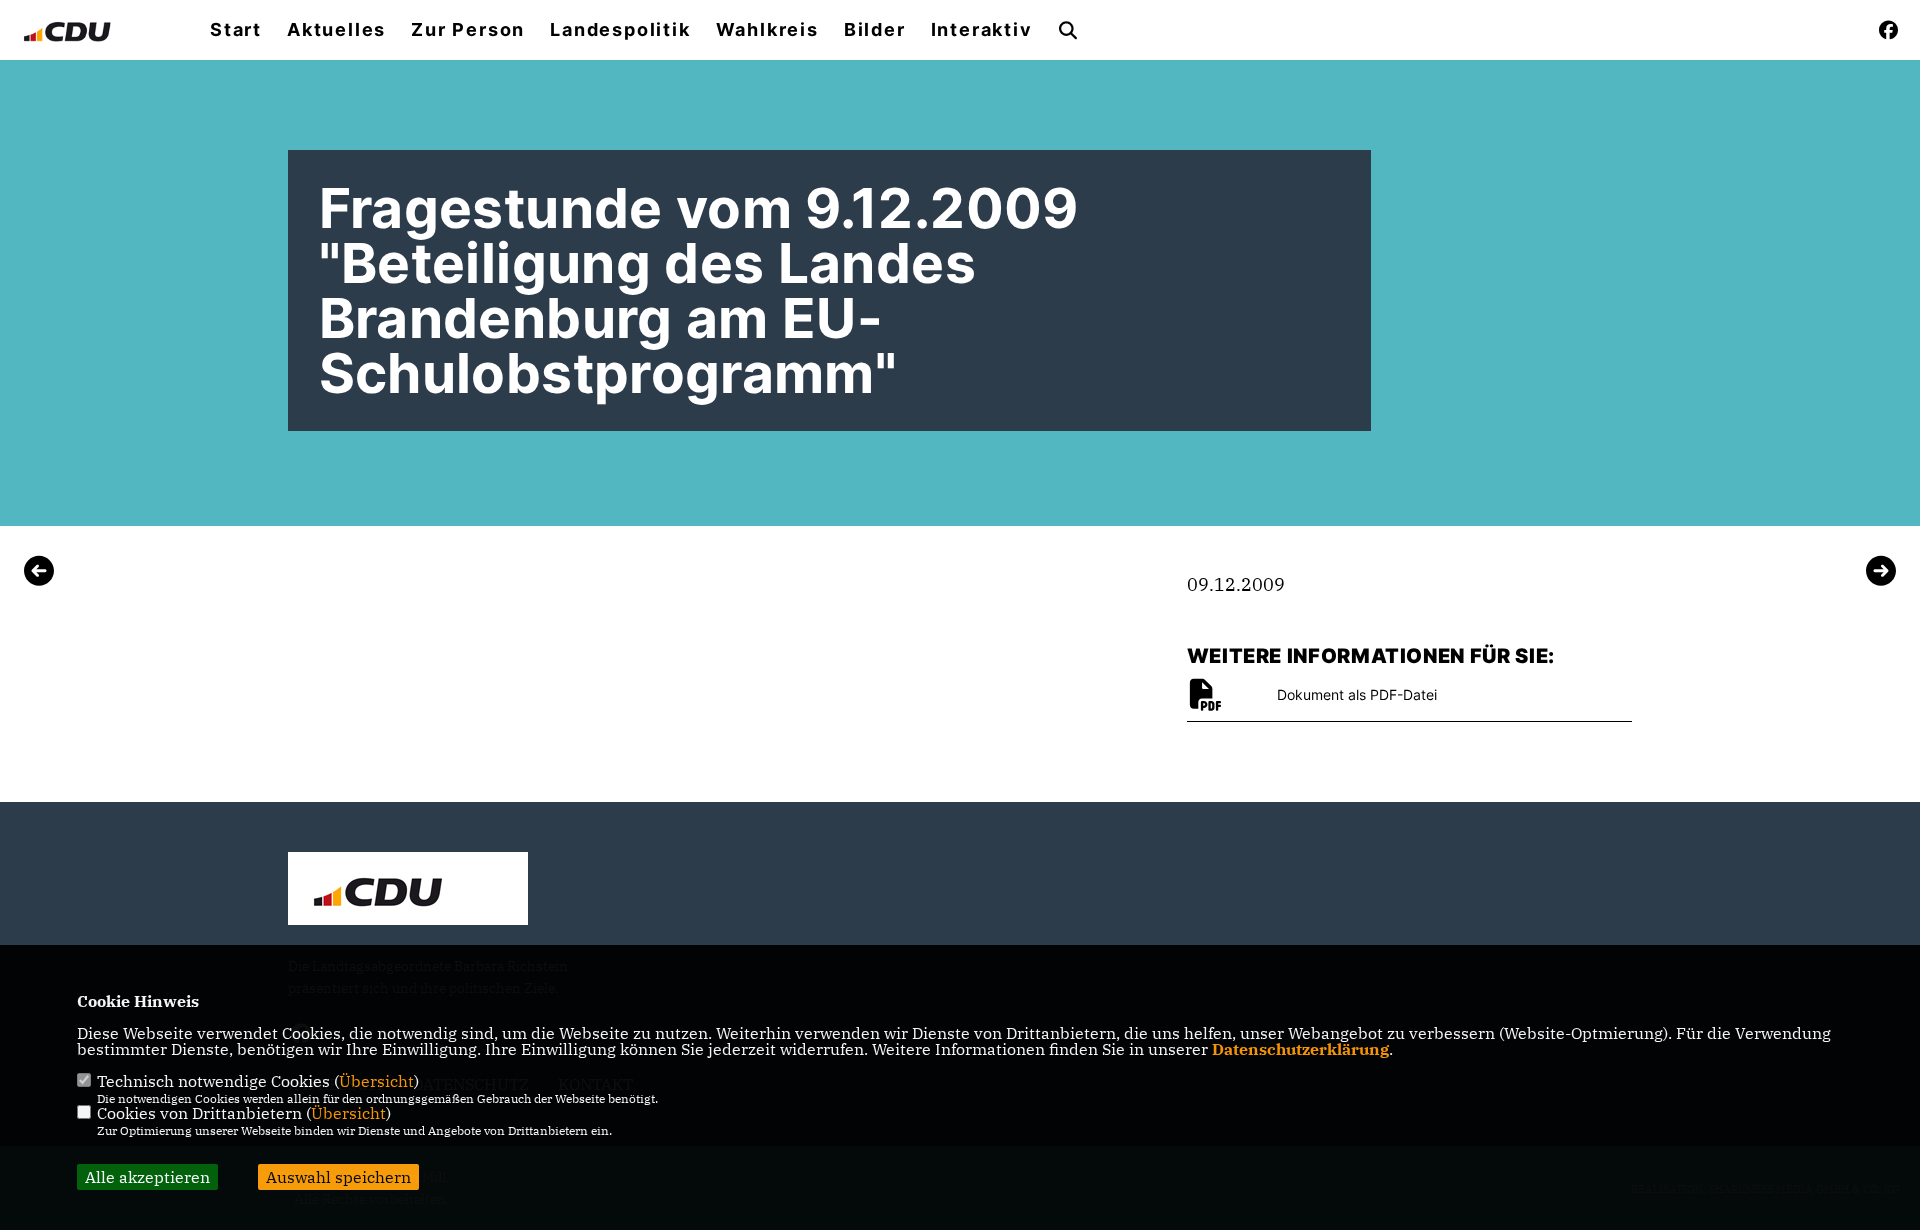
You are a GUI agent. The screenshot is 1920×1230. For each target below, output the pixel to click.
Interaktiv (982, 30)
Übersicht (376, 1081)
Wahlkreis (767, 30)
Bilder (875, 30)
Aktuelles (336, 30)
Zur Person (468, 30)
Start (236, 30)
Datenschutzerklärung (1300, 1049)
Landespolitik (620, 30)
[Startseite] (408, 891)
